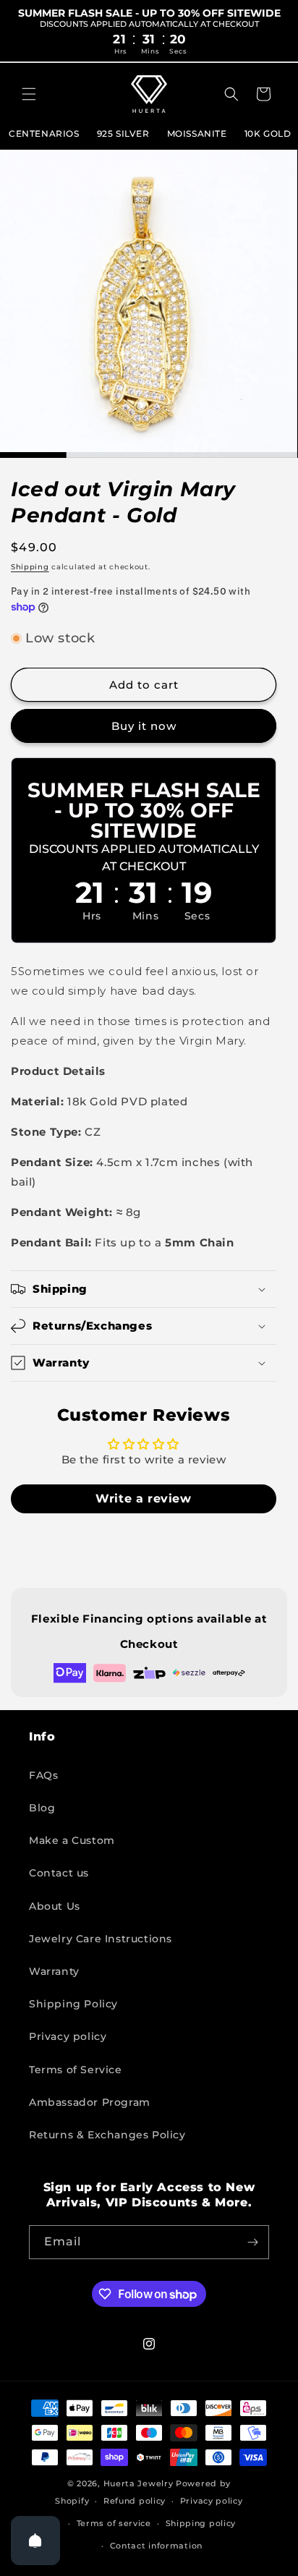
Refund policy (135, 2501)
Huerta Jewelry (139, 2483)
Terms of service (114, 2523)
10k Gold (268, 133)
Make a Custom (72, 1840)
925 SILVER (123, 133)
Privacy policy (68, 2036)
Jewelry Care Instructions (101, 1939)
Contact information (156, 2546)
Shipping (30, 567)
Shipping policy (201, 2523)
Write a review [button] (143, 1499)
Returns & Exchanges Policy (107, 2135)
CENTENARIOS (44, 133)
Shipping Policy (73, 2004)
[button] (29, 94)
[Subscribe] (252, 2242)
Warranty (54, 1971)
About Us (55, 1906)
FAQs (43, 1775)
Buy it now (144, 726)
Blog (42, 1808)
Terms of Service (76, 2070)
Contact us (59, 1873)
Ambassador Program (90, 2102)
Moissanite (197, 133)
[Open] (35, 2541)
